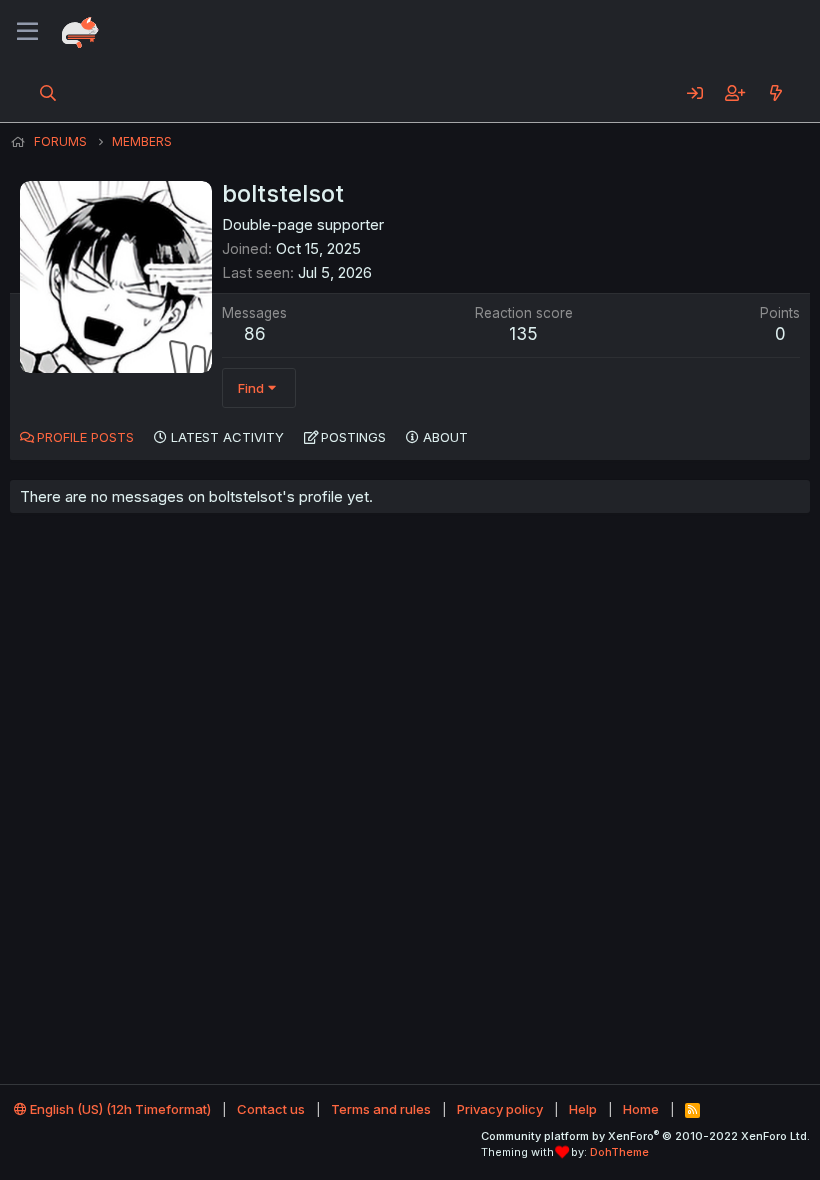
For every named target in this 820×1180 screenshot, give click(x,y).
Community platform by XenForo (645, 1136)
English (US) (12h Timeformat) (119, 1109)
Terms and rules (381, 1109)
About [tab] (445, 437)
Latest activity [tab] (227, 437)
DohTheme (619, 1152)
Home (641, 1109)
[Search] (48, 93)
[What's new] (775, 93)
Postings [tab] (353, 437)
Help (583, 1109)
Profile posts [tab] (85, 437)
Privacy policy (500, 1109)
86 (255, 334)
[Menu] (27, 32)
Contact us (271, 1109)
